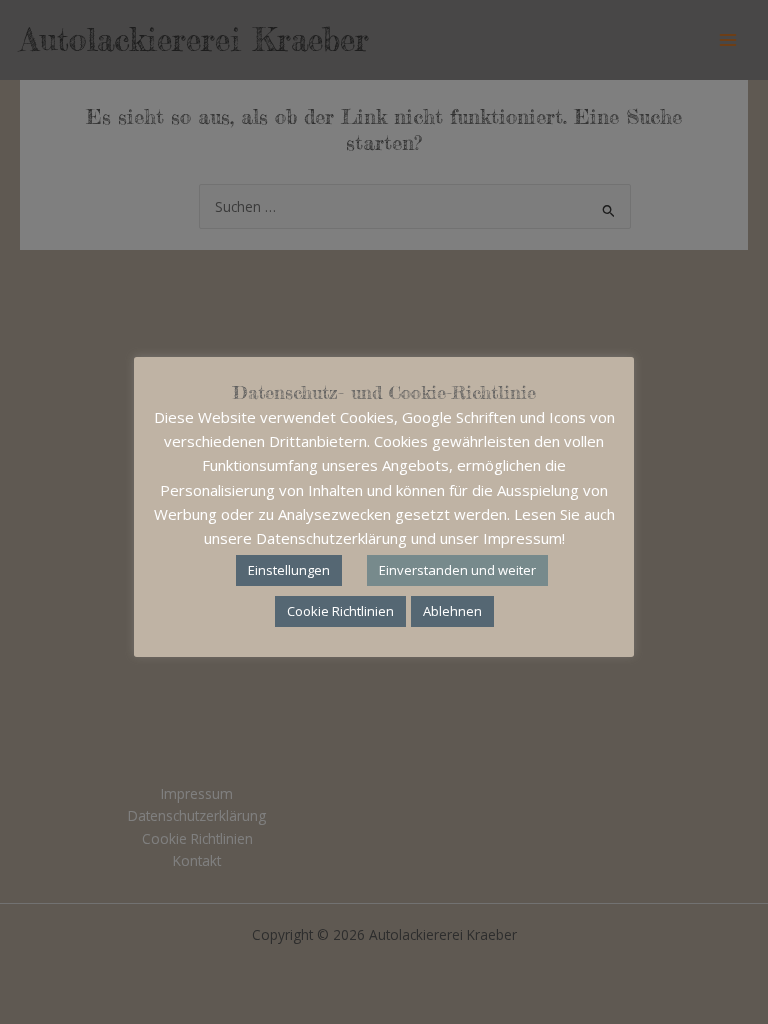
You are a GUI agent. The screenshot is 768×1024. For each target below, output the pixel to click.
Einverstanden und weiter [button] (457, 570)
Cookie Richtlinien (340, 611)
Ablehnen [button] (452, 611)
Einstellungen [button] (289, 570)
